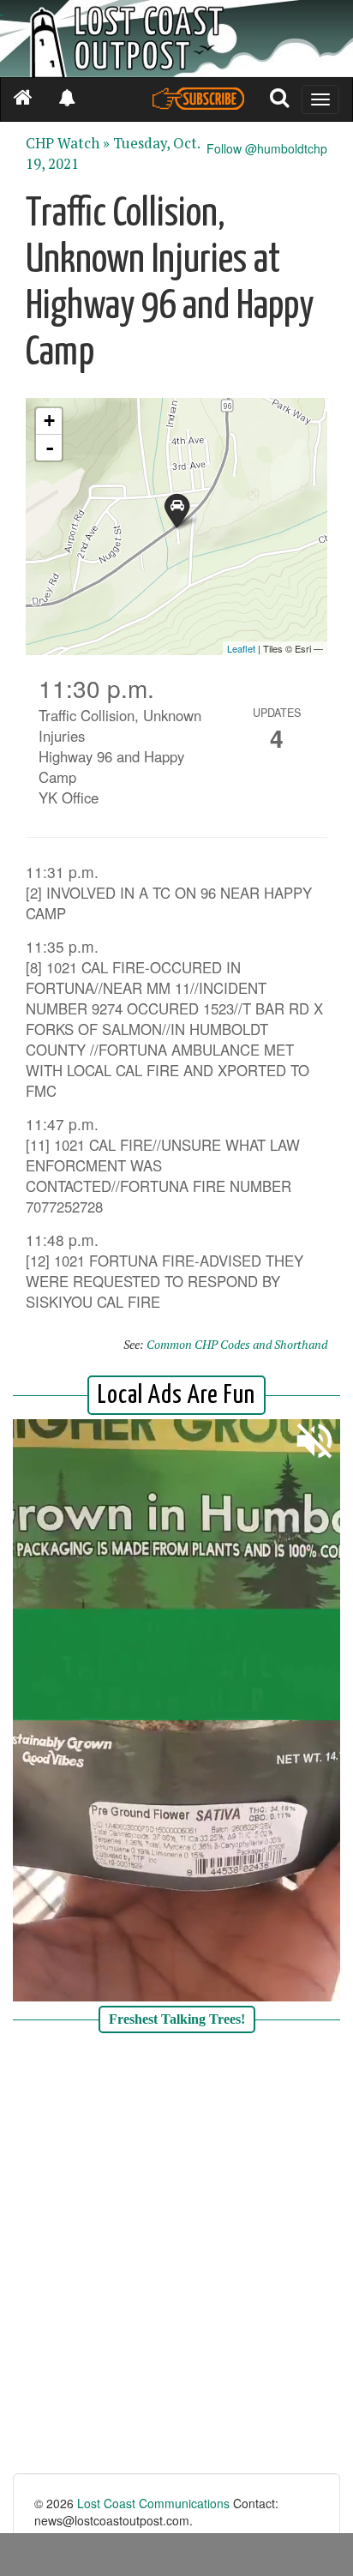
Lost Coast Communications (153, 2503)
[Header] (176, 39)
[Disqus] (176, 2255)
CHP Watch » (68, 143)
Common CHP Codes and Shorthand (237, 1344)
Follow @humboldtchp (267, 148)
